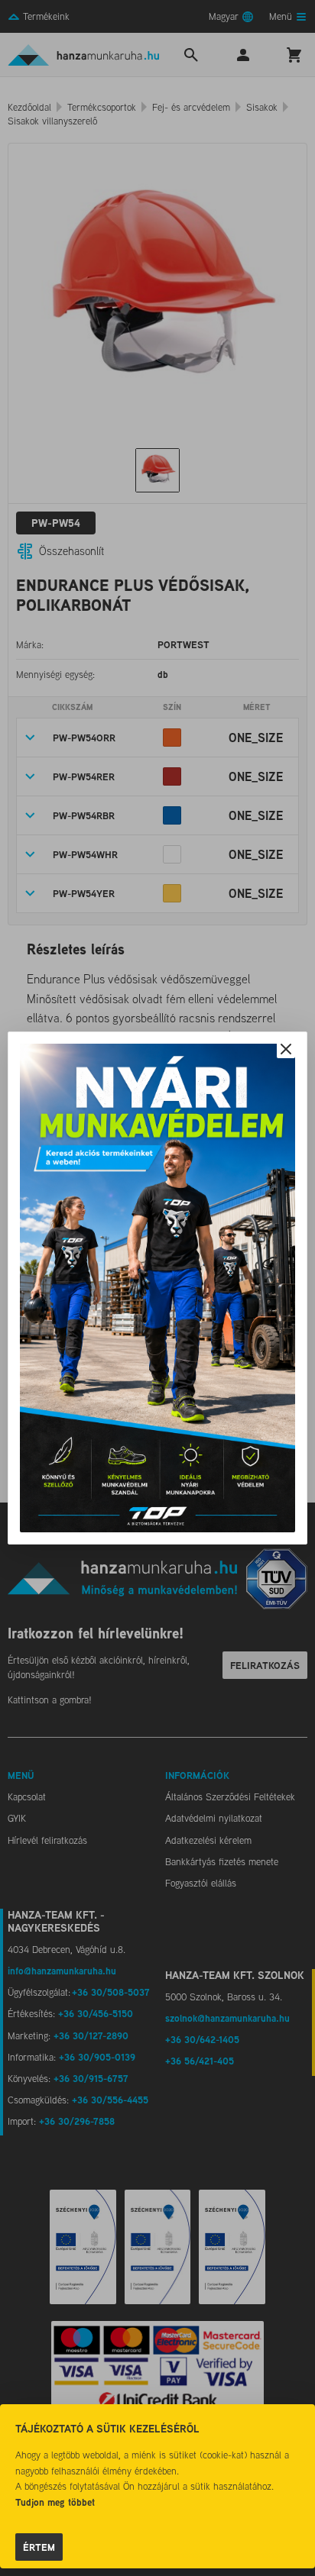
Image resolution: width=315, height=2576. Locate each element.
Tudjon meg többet (55, 2502)
